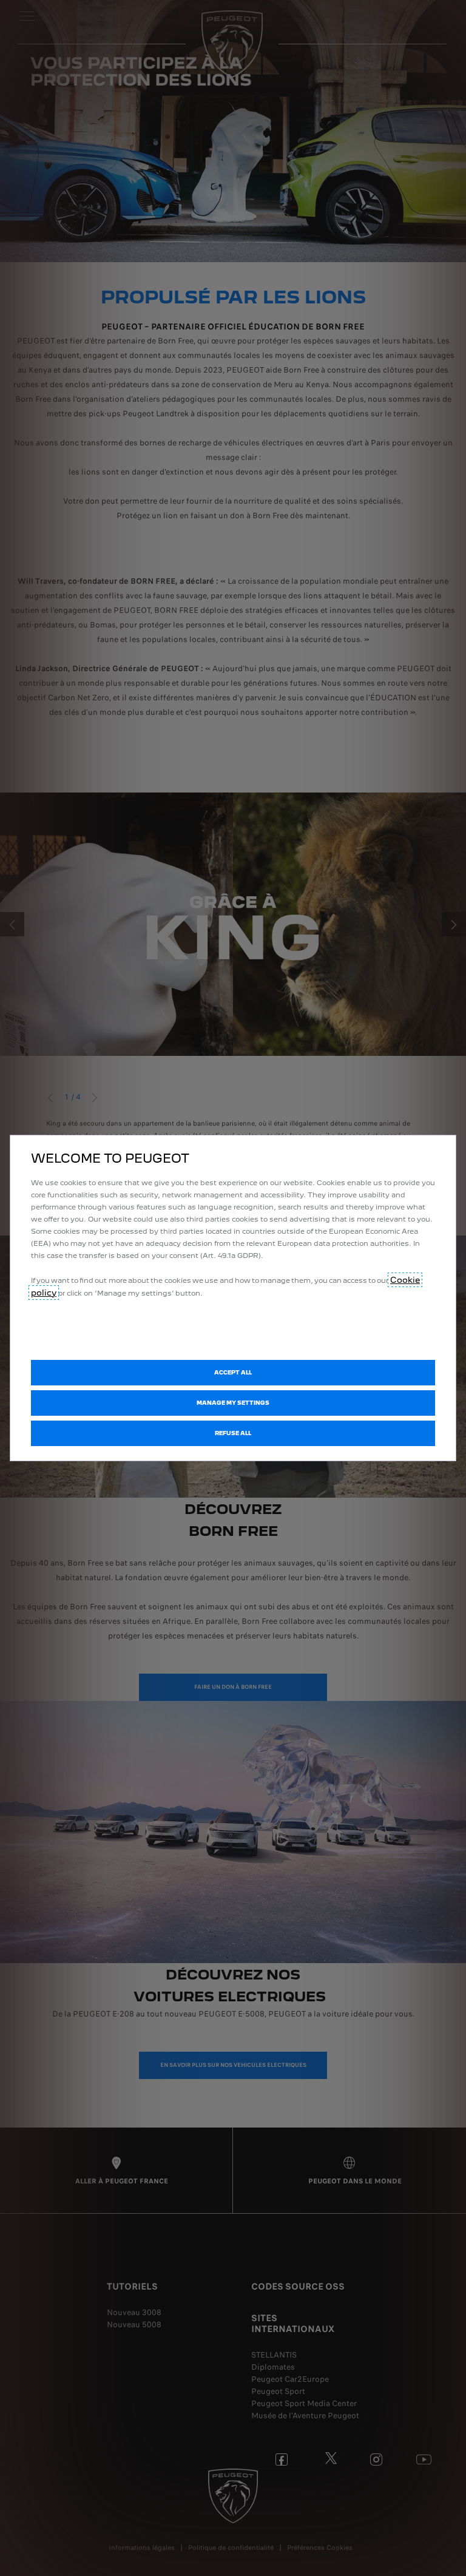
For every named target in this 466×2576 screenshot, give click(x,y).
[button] (233, 1403)
